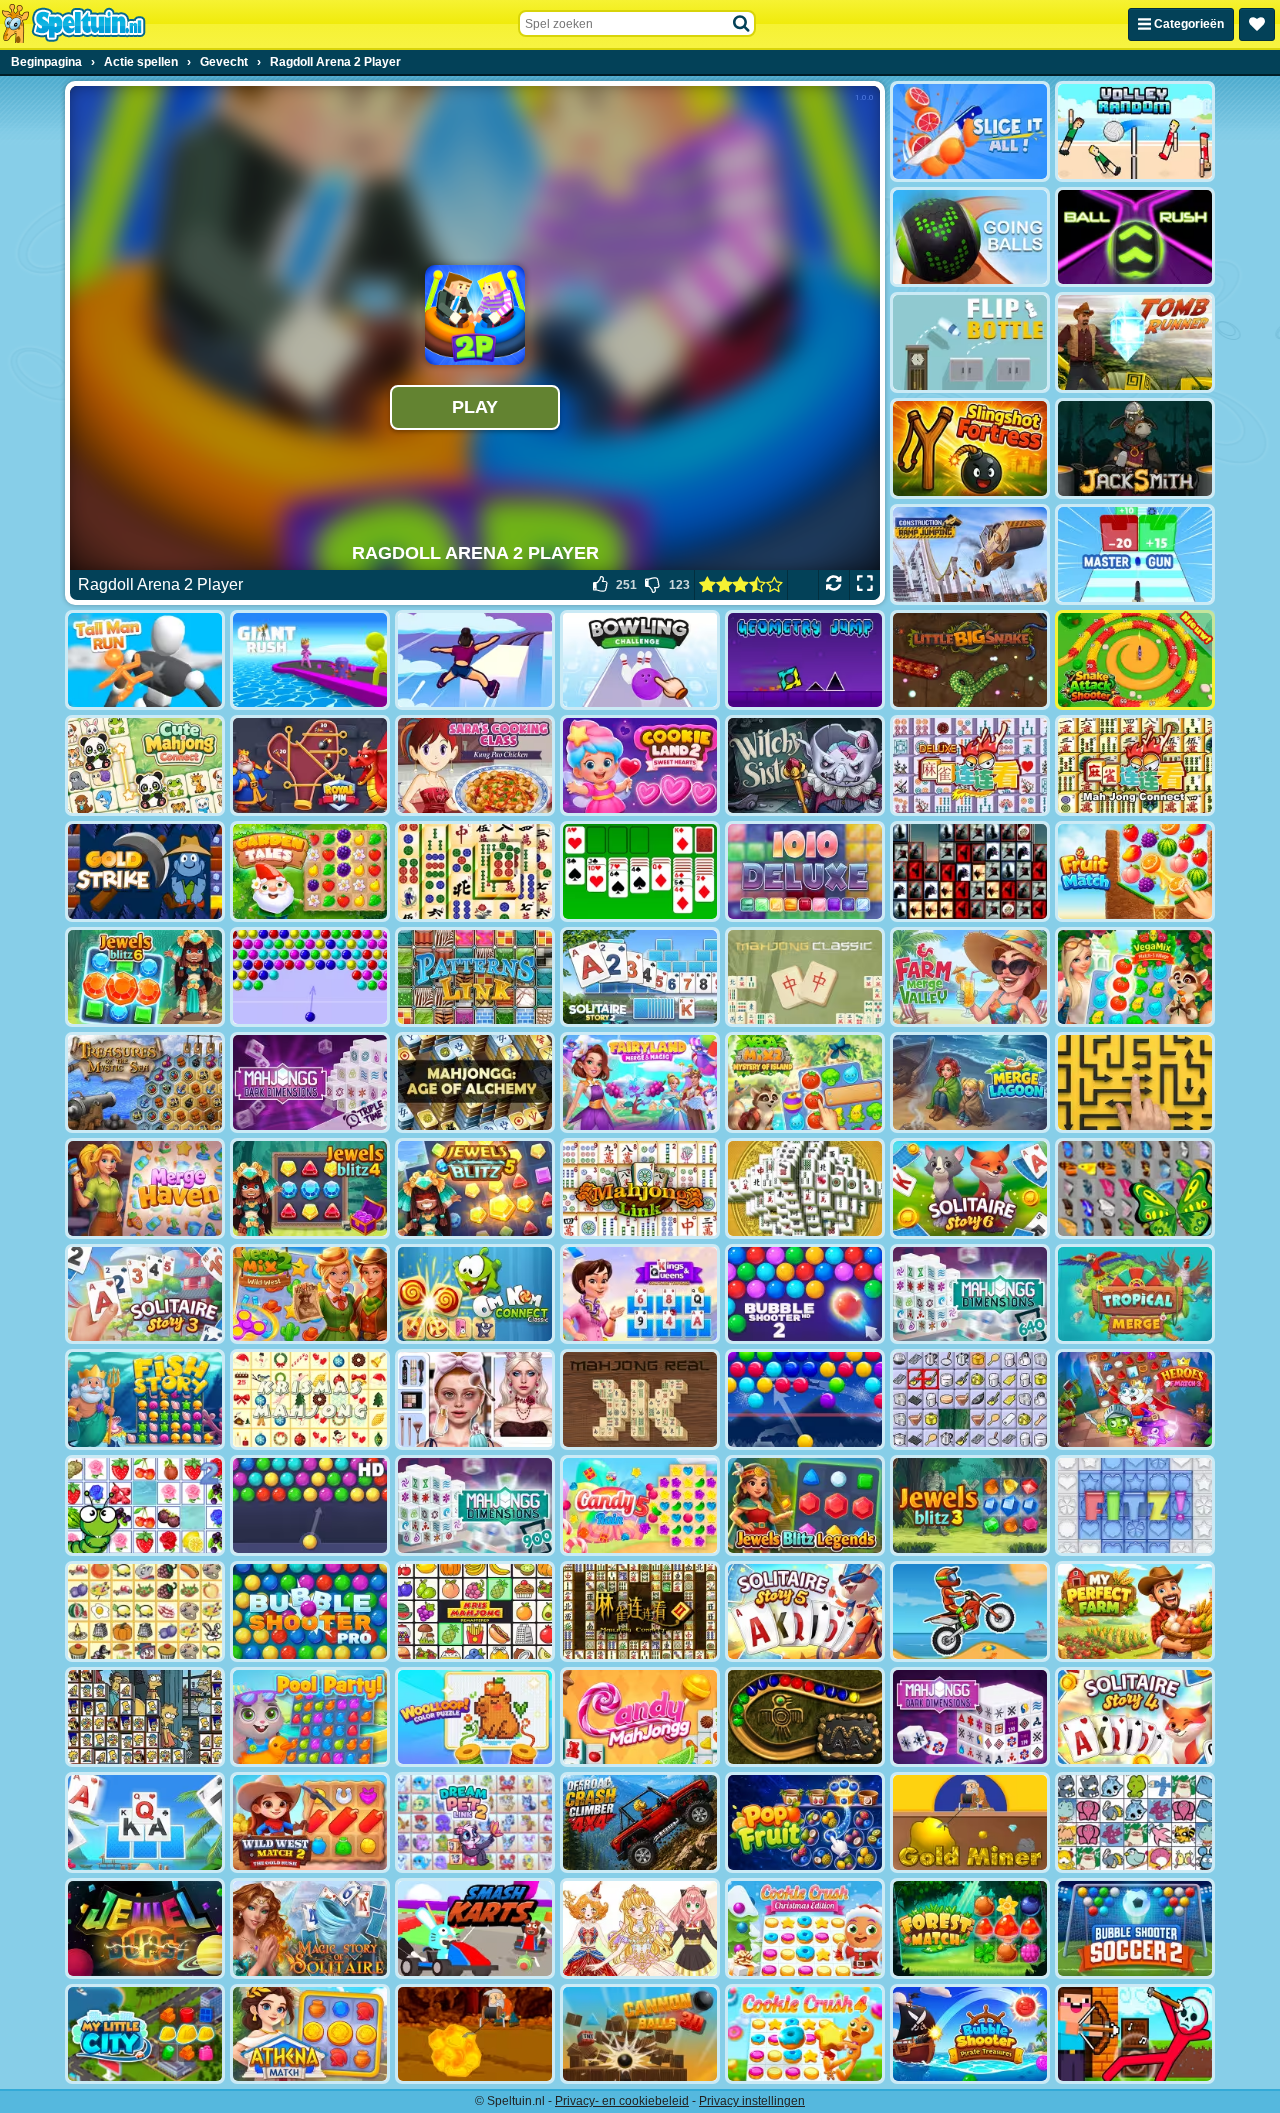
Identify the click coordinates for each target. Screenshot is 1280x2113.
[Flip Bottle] (970, 342)
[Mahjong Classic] (805, 977)
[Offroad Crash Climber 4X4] (640, 1822)
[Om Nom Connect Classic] (475, 1294)
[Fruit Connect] (145, 1505)
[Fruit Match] (1135, 871)
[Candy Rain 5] (640, 1505)
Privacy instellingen (752, 2101)
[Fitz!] (1135, 1505)
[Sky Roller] (475, 660)
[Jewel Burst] (145, 1928)
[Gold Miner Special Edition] (475, 2034)
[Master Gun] (1135, 554)
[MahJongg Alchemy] (475, 1082)
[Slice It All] (970, 131)
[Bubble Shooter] (310, 977)
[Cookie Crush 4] (805, 2034)
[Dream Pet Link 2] (475, 1822)
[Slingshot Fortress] (970, 448)
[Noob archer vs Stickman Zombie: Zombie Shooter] (1135, 2034)
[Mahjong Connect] (1135, 765)
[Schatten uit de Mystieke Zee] (145, 1082)
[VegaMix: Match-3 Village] (1135, 977)
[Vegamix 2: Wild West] (310, 1294)
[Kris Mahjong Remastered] (475, 1611)
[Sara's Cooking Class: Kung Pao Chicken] (475, 765)
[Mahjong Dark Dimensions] (970, 1717)
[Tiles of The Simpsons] (145, 1717)
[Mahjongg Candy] (640, 1717)
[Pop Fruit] (805, 1822)
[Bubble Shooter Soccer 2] (1135, 1928)
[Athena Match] (310, 2034)
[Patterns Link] (475, 977)
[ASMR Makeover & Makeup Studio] (475, 1399)
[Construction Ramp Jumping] (970, 554)
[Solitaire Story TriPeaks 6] (970, 1188)
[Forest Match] (970, 1928)
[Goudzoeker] (970, 1822)
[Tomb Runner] (1135, 342)
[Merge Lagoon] (970, 1082)
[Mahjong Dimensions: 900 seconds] (475, 1505)
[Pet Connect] (1135, 1822)
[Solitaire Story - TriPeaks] (145, 1822)
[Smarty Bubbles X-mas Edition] (805, 1399)
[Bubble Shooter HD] (310, 1505)
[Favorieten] (1257, 24)
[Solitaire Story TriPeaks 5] (805, 1611)
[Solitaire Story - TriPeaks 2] (640, 977)
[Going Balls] (970, 237)
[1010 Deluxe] (805, 871)
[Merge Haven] (145, 1188)
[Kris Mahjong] (145, 1611)
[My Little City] (145, 2034)
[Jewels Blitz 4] (310, 1188)
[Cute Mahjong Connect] (145, 765)
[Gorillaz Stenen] (970, 871)
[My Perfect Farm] (1135, 1611)
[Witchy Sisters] (805, 765)
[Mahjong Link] (640, 1188)
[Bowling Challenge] (640, 660)
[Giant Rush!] (310, 660)
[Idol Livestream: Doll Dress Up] (640, 1928)
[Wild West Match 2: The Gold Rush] (310, 1822)
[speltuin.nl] (73, 24)
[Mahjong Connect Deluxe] (970, 765)
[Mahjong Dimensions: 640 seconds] (970, 1294)
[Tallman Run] (145, 660)
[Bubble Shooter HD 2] (805, 1294)
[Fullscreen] (864, 585)
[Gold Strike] (145, 871)
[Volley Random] (1135, 131)
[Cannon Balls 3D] (640, 2034)
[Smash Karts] (475, 1928)
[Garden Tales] (310, 871)
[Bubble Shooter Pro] (310, 1611)
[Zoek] (742, 24)
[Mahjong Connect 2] (640, 1611)
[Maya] (805, 1717)
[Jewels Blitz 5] (475, 1188)
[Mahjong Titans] (475, 871)
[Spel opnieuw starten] (833, 585)
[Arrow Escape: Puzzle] (1135, 1082)
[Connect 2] (970, 1399)
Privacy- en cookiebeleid (622, 2101)
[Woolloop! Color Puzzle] (475, 1717)
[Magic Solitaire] (310, 1928)
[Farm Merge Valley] (970, 977)
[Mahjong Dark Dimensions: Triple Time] (310, 1082)
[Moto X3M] (970, 1611)
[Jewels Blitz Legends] (805, 1505)
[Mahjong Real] (640, 1399)
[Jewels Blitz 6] (145, 977)
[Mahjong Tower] (805, 1188)
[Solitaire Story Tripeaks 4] (1135, 1717)
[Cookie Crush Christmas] (805, 1928)
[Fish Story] (145, 1399)
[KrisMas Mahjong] (310, 1399)
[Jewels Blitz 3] (970, 1505)
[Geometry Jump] (805, 660)
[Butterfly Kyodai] (1135, 1188)
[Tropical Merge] (1135, 1294)
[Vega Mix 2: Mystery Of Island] (805, 1082)
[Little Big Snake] (970, 660)
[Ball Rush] (1135, 237)
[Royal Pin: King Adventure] (310, 765)
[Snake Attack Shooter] (1135, 660)
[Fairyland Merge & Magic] (640, 1082)
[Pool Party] (310, 1717)
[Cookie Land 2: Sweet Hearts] (640, 765)
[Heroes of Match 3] (1135, 1399)
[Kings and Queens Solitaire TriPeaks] (640, 1294)
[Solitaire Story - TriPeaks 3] (145, 1294)
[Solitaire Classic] (640, 871)
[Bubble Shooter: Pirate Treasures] (970, 2034)
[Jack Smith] (1135, 448)
